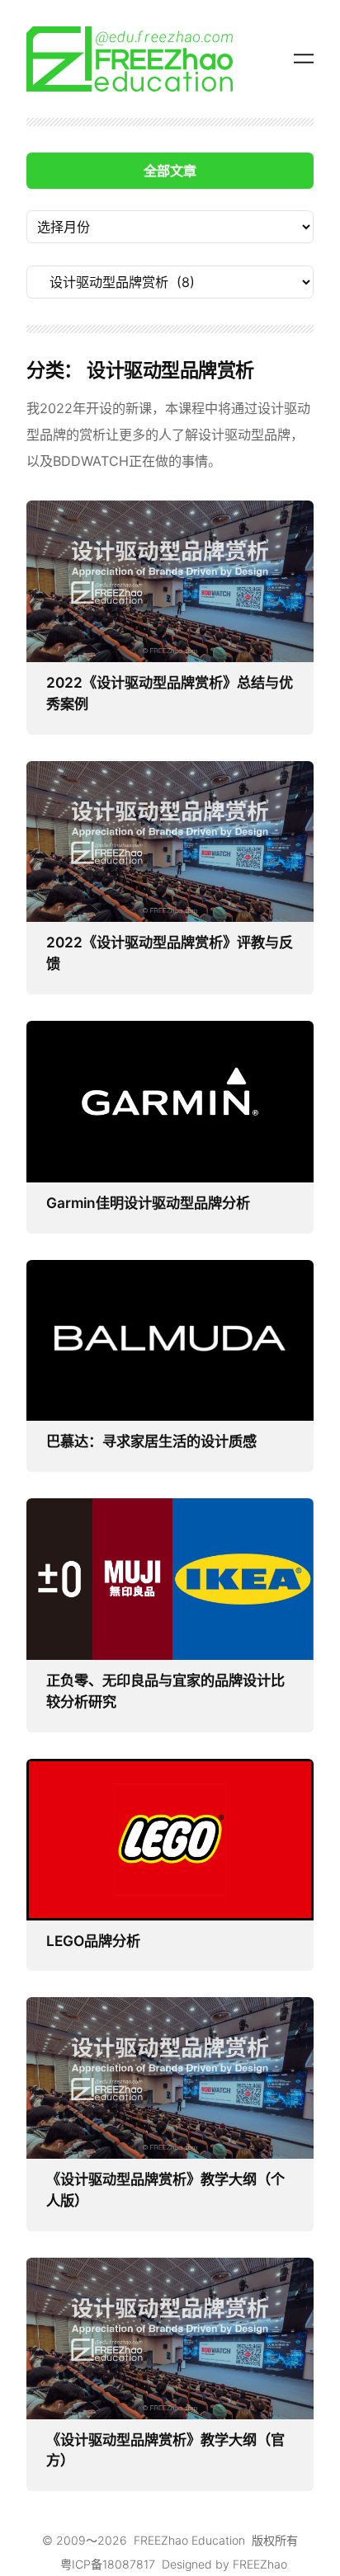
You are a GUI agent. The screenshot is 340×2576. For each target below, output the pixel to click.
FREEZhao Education (189, 2540)
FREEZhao (260, 2564)
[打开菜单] (304, 59)
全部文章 (170, 171)
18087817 (129, 2564)
